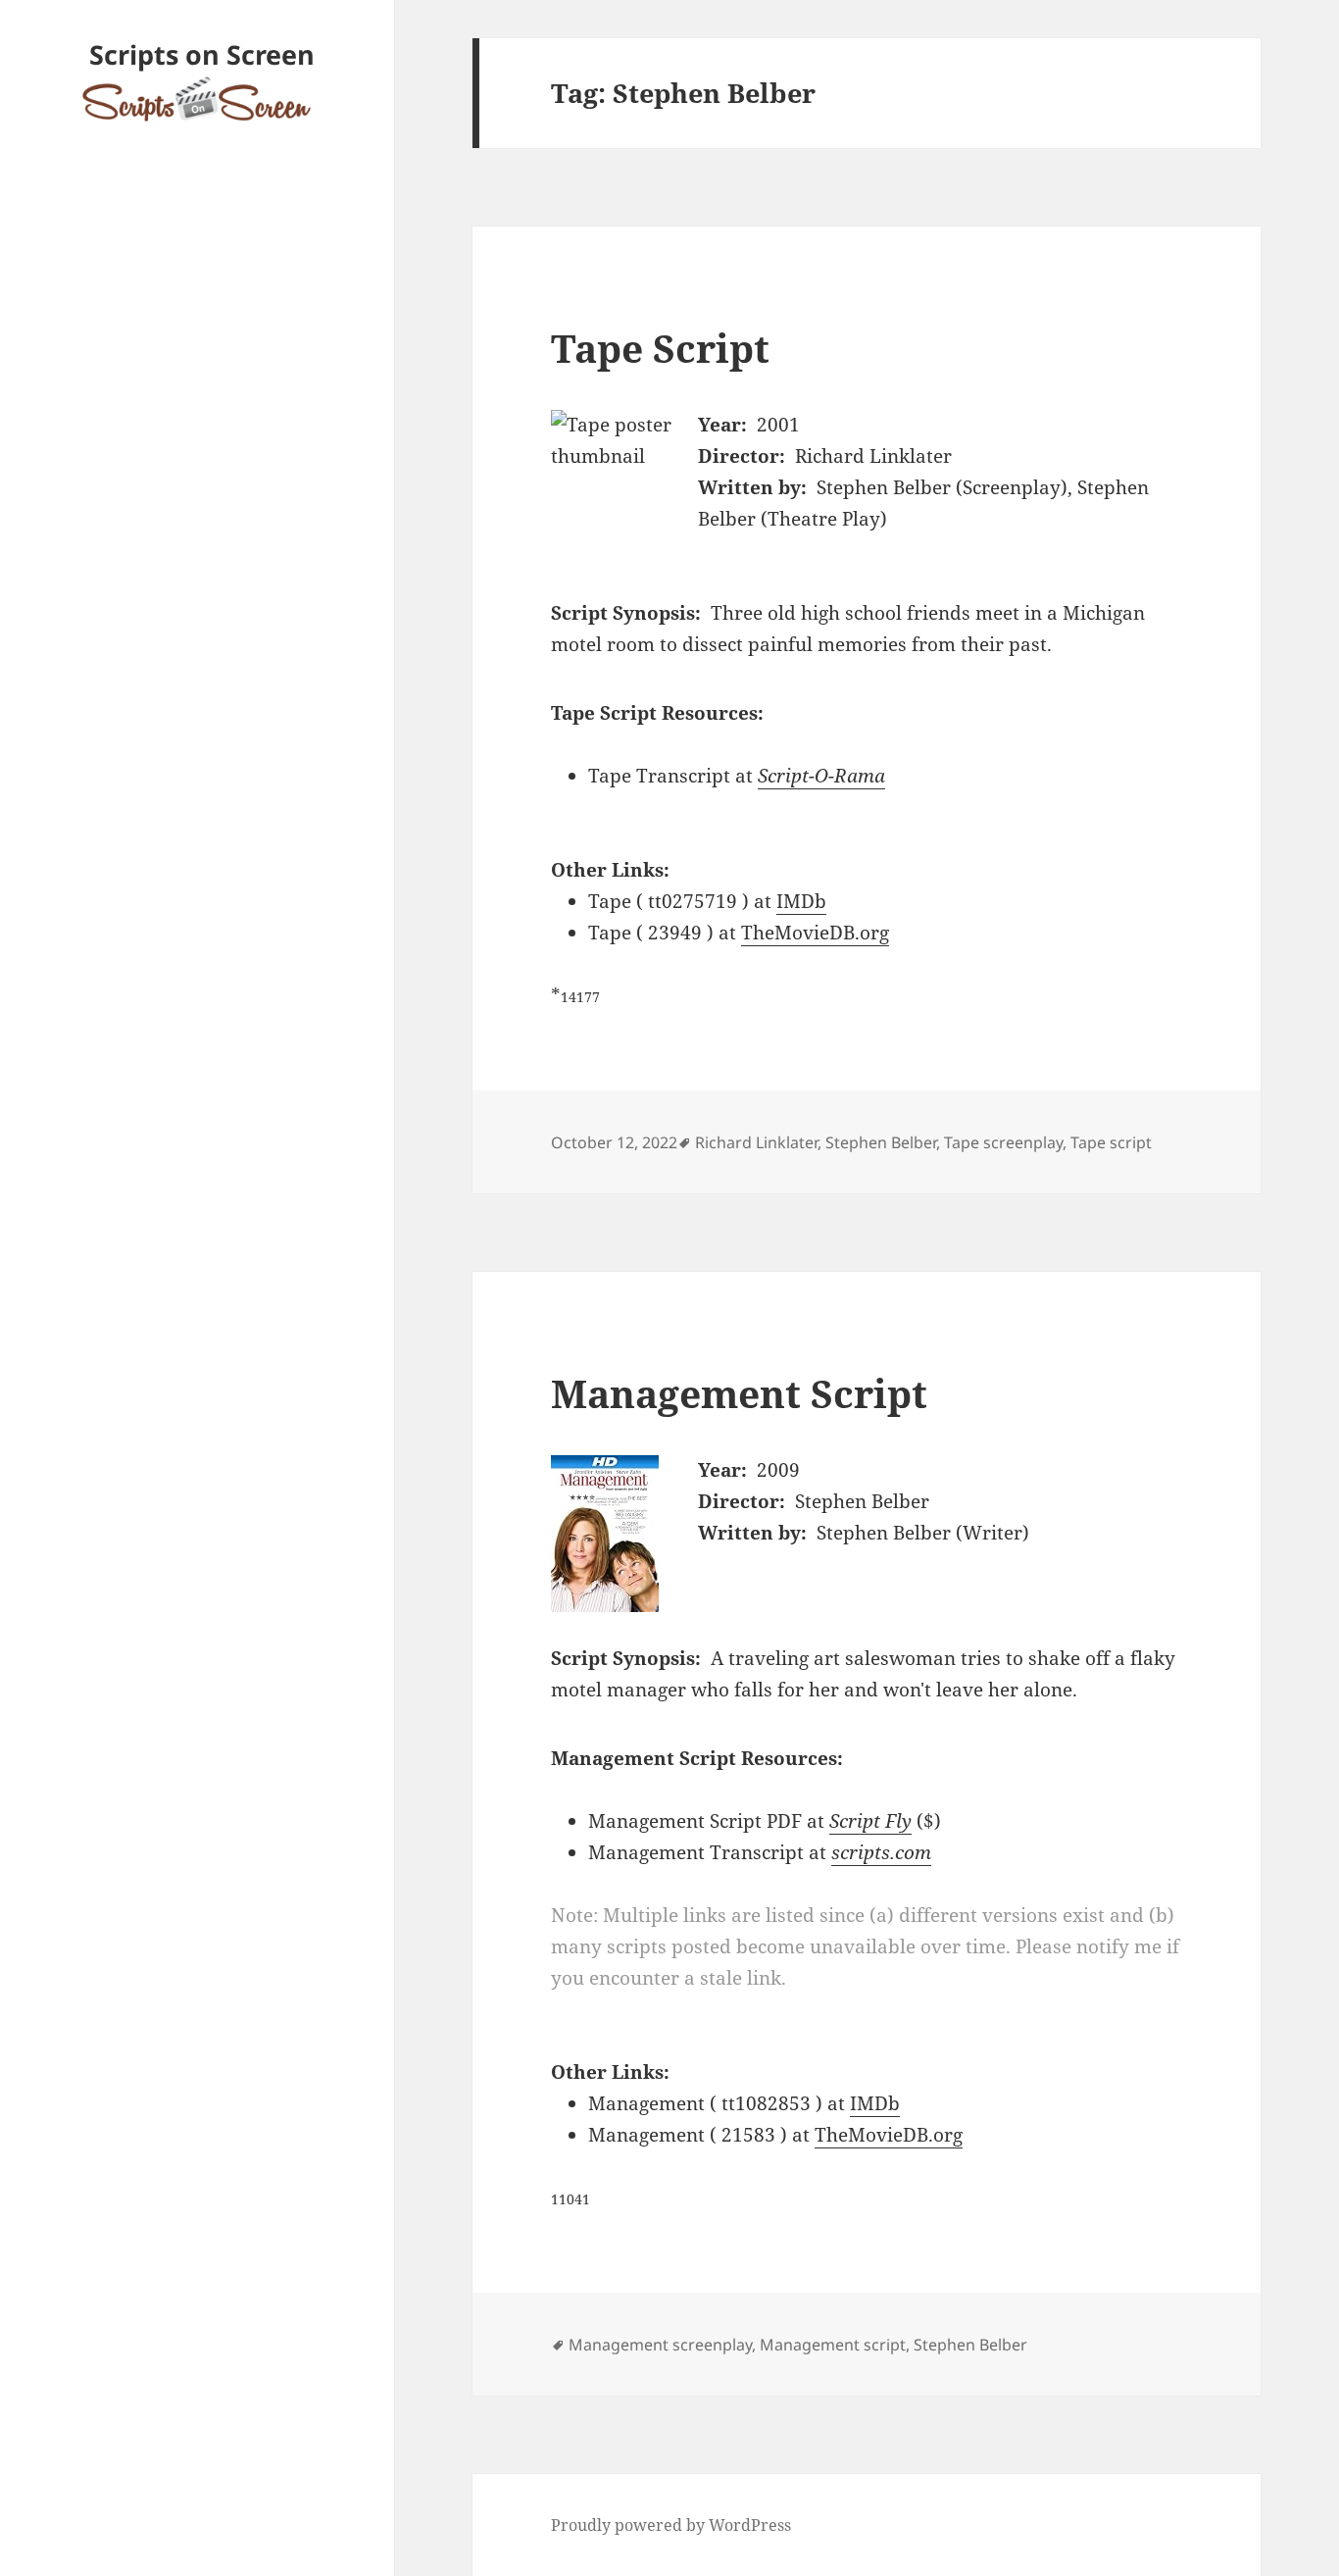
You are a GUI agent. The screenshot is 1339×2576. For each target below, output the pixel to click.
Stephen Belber (881, 1142)
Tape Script (660, 348)
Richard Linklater (756, 1142)
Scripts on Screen (202, 54)
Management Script (739, 1393)
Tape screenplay (1003, 1142)
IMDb (801, 901)
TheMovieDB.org (815, 933)
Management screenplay (660, 2345)
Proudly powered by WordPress (671, 2525)
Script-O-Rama (821, 776)
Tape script (1111, 1142)
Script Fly (870, 1821)
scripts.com (881, 1852)
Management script (833, 2345)
